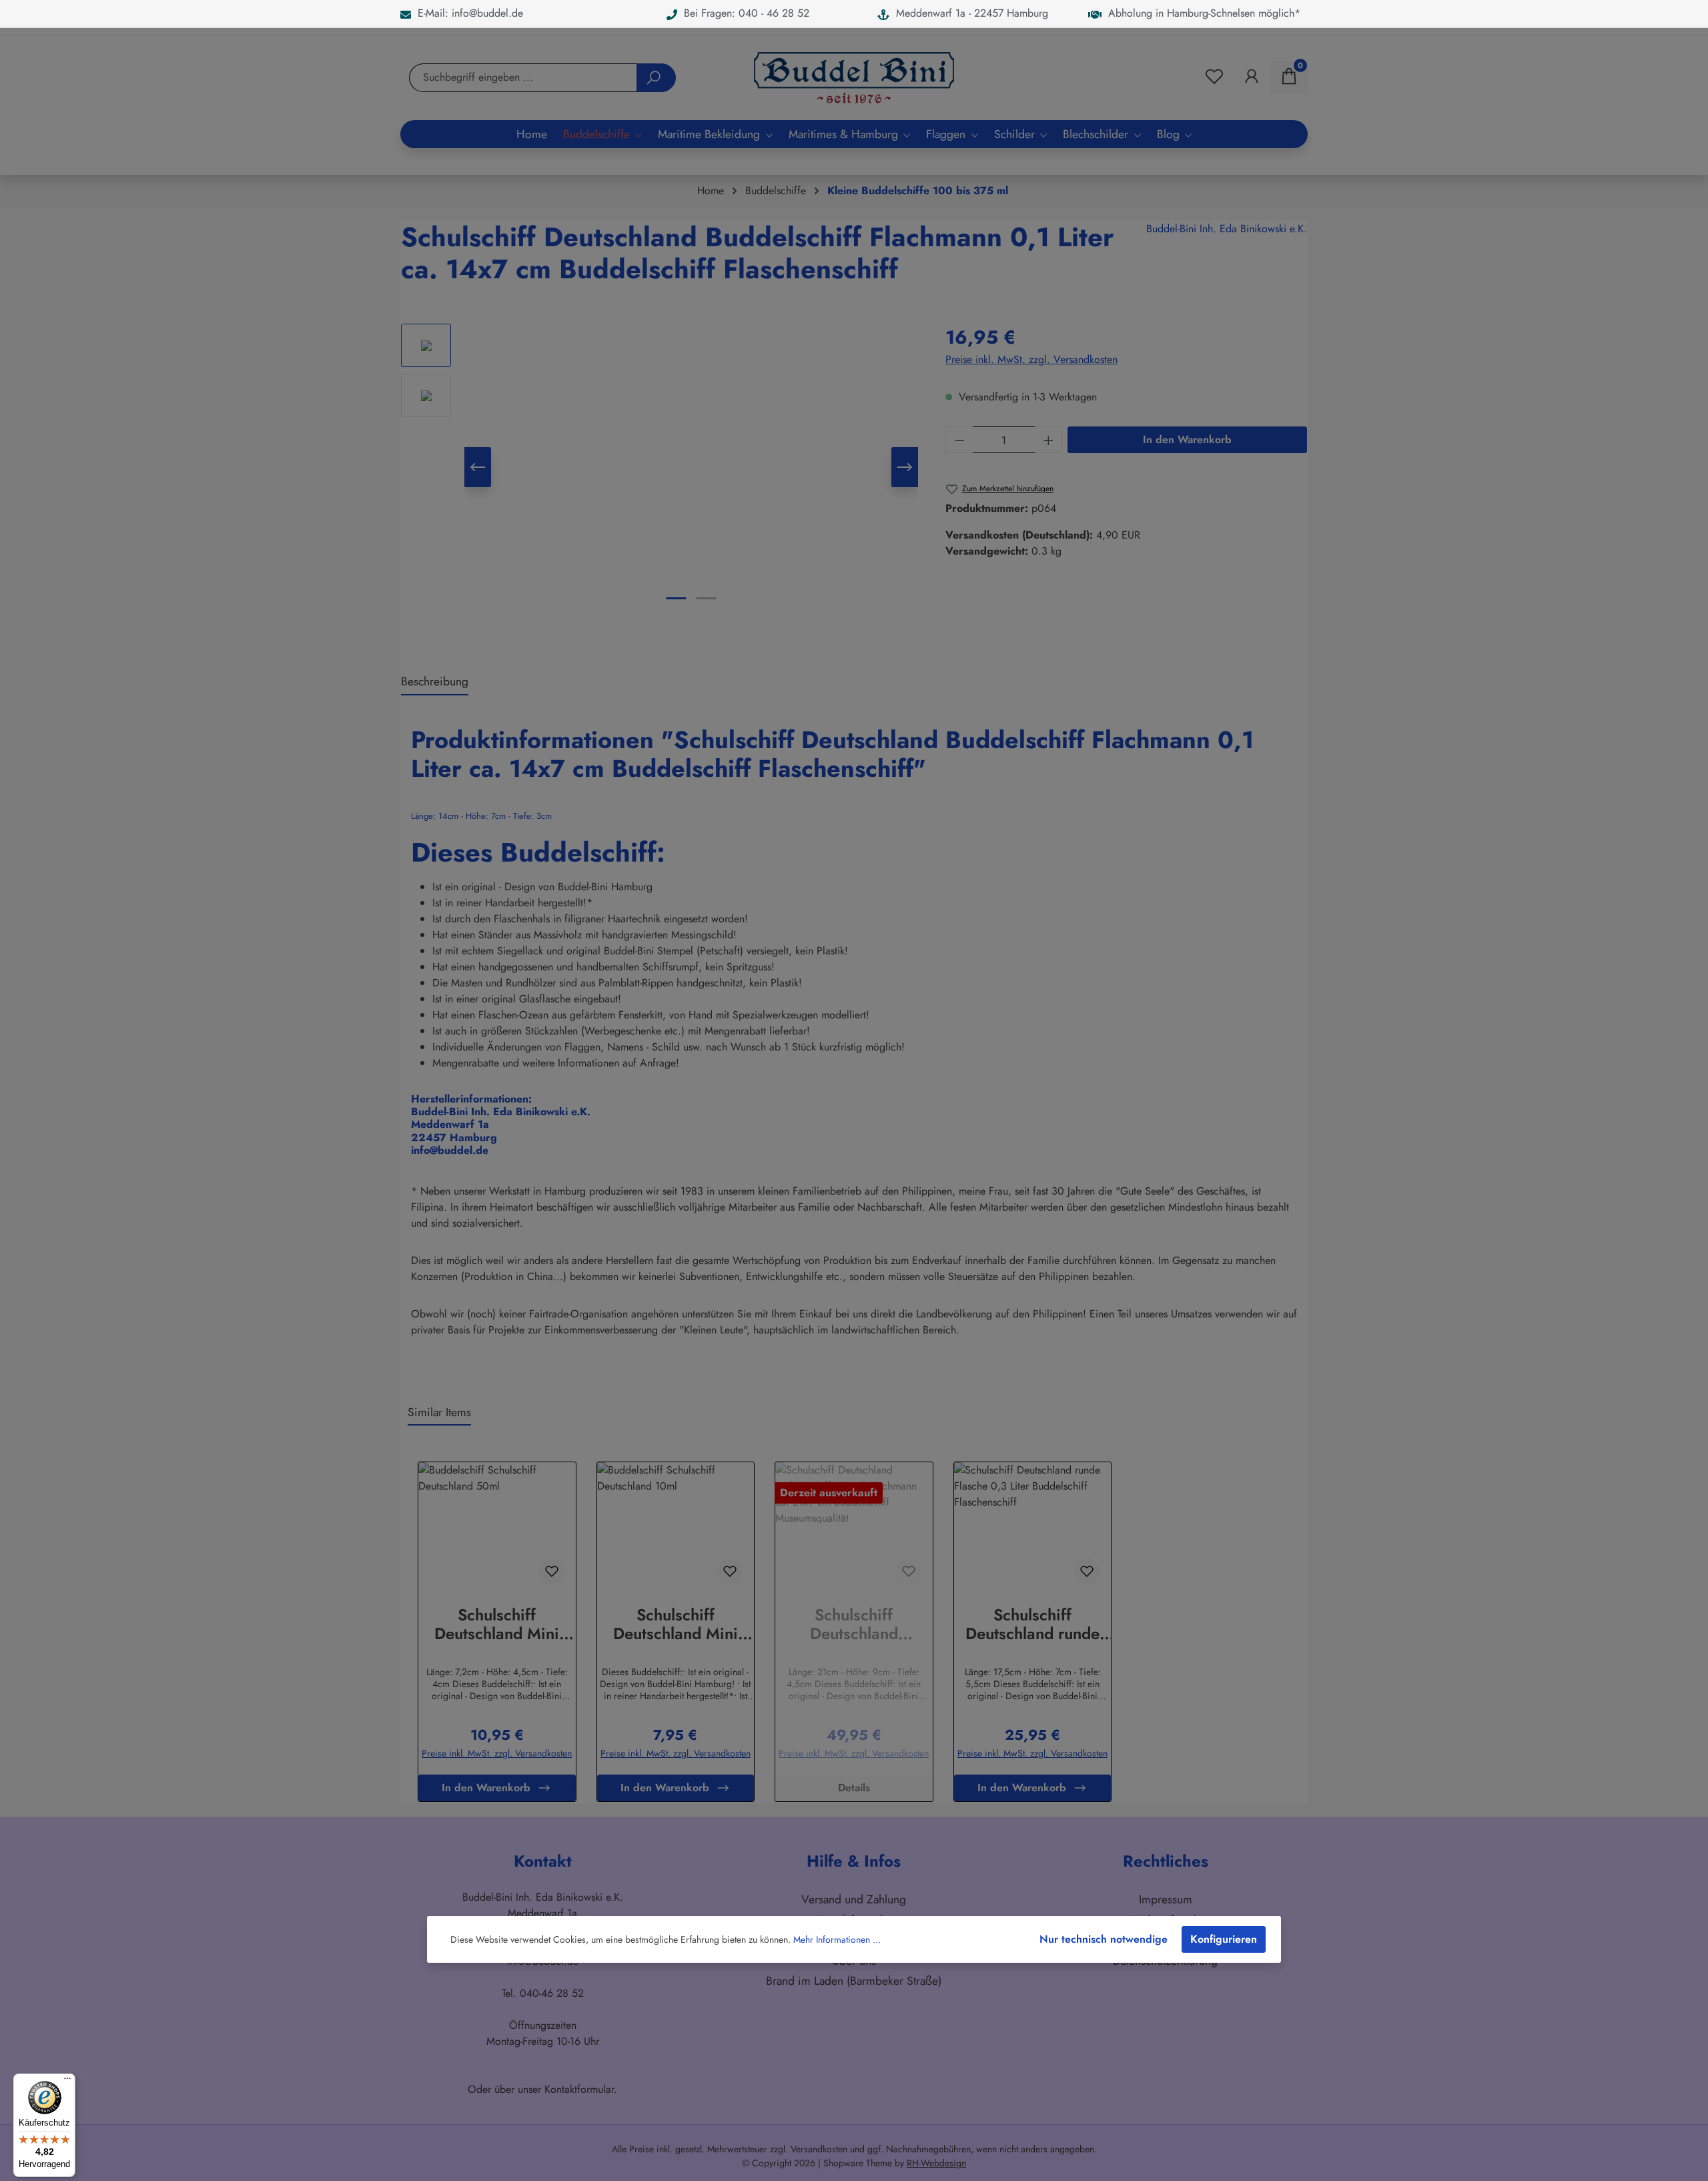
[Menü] (67, 2082)
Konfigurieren (1224, 1939)
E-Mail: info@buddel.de (467, 13)
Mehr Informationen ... (837, 1939)
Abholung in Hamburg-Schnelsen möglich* (1201, 13)
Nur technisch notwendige (1104, 1939)
